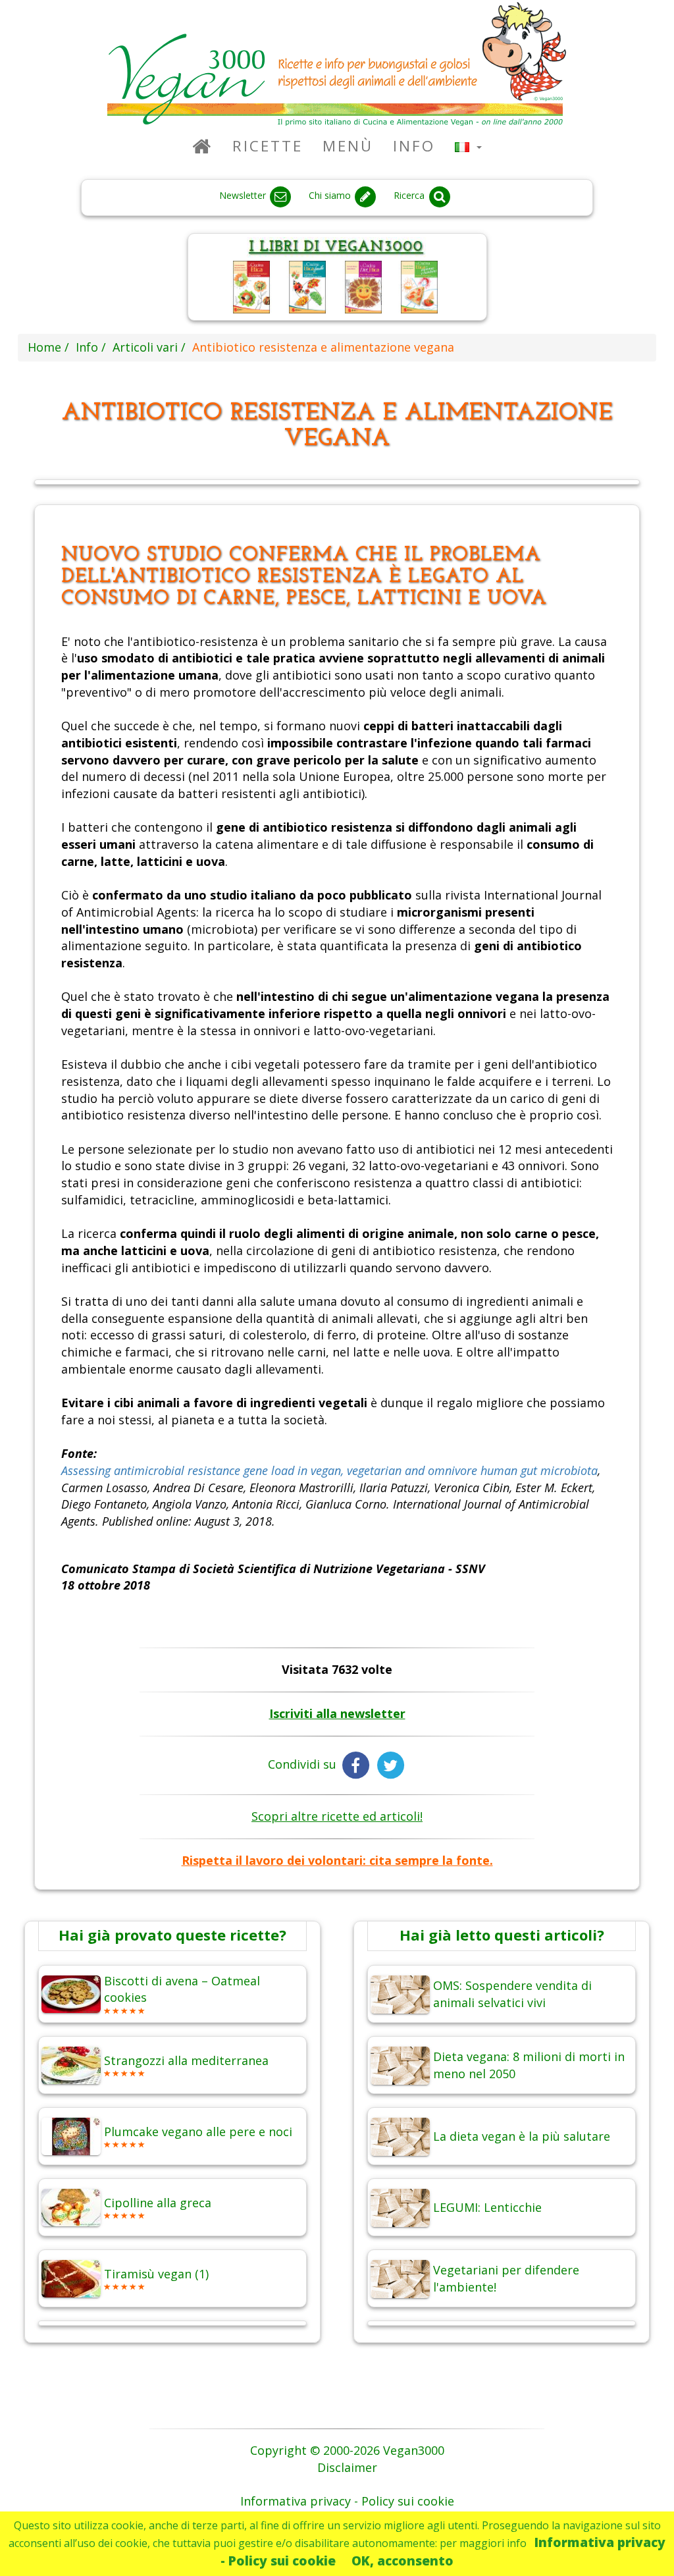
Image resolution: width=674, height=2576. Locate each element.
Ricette (268, 146)
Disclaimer (347, 2467)
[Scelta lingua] (468, 146)
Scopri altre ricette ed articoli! (337, 1816)
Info (414, 146)
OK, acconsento (402, 2561)
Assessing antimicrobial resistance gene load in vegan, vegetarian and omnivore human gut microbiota (329, 1470)
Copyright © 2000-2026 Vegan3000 (347, 2450)
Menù (348, 146)
